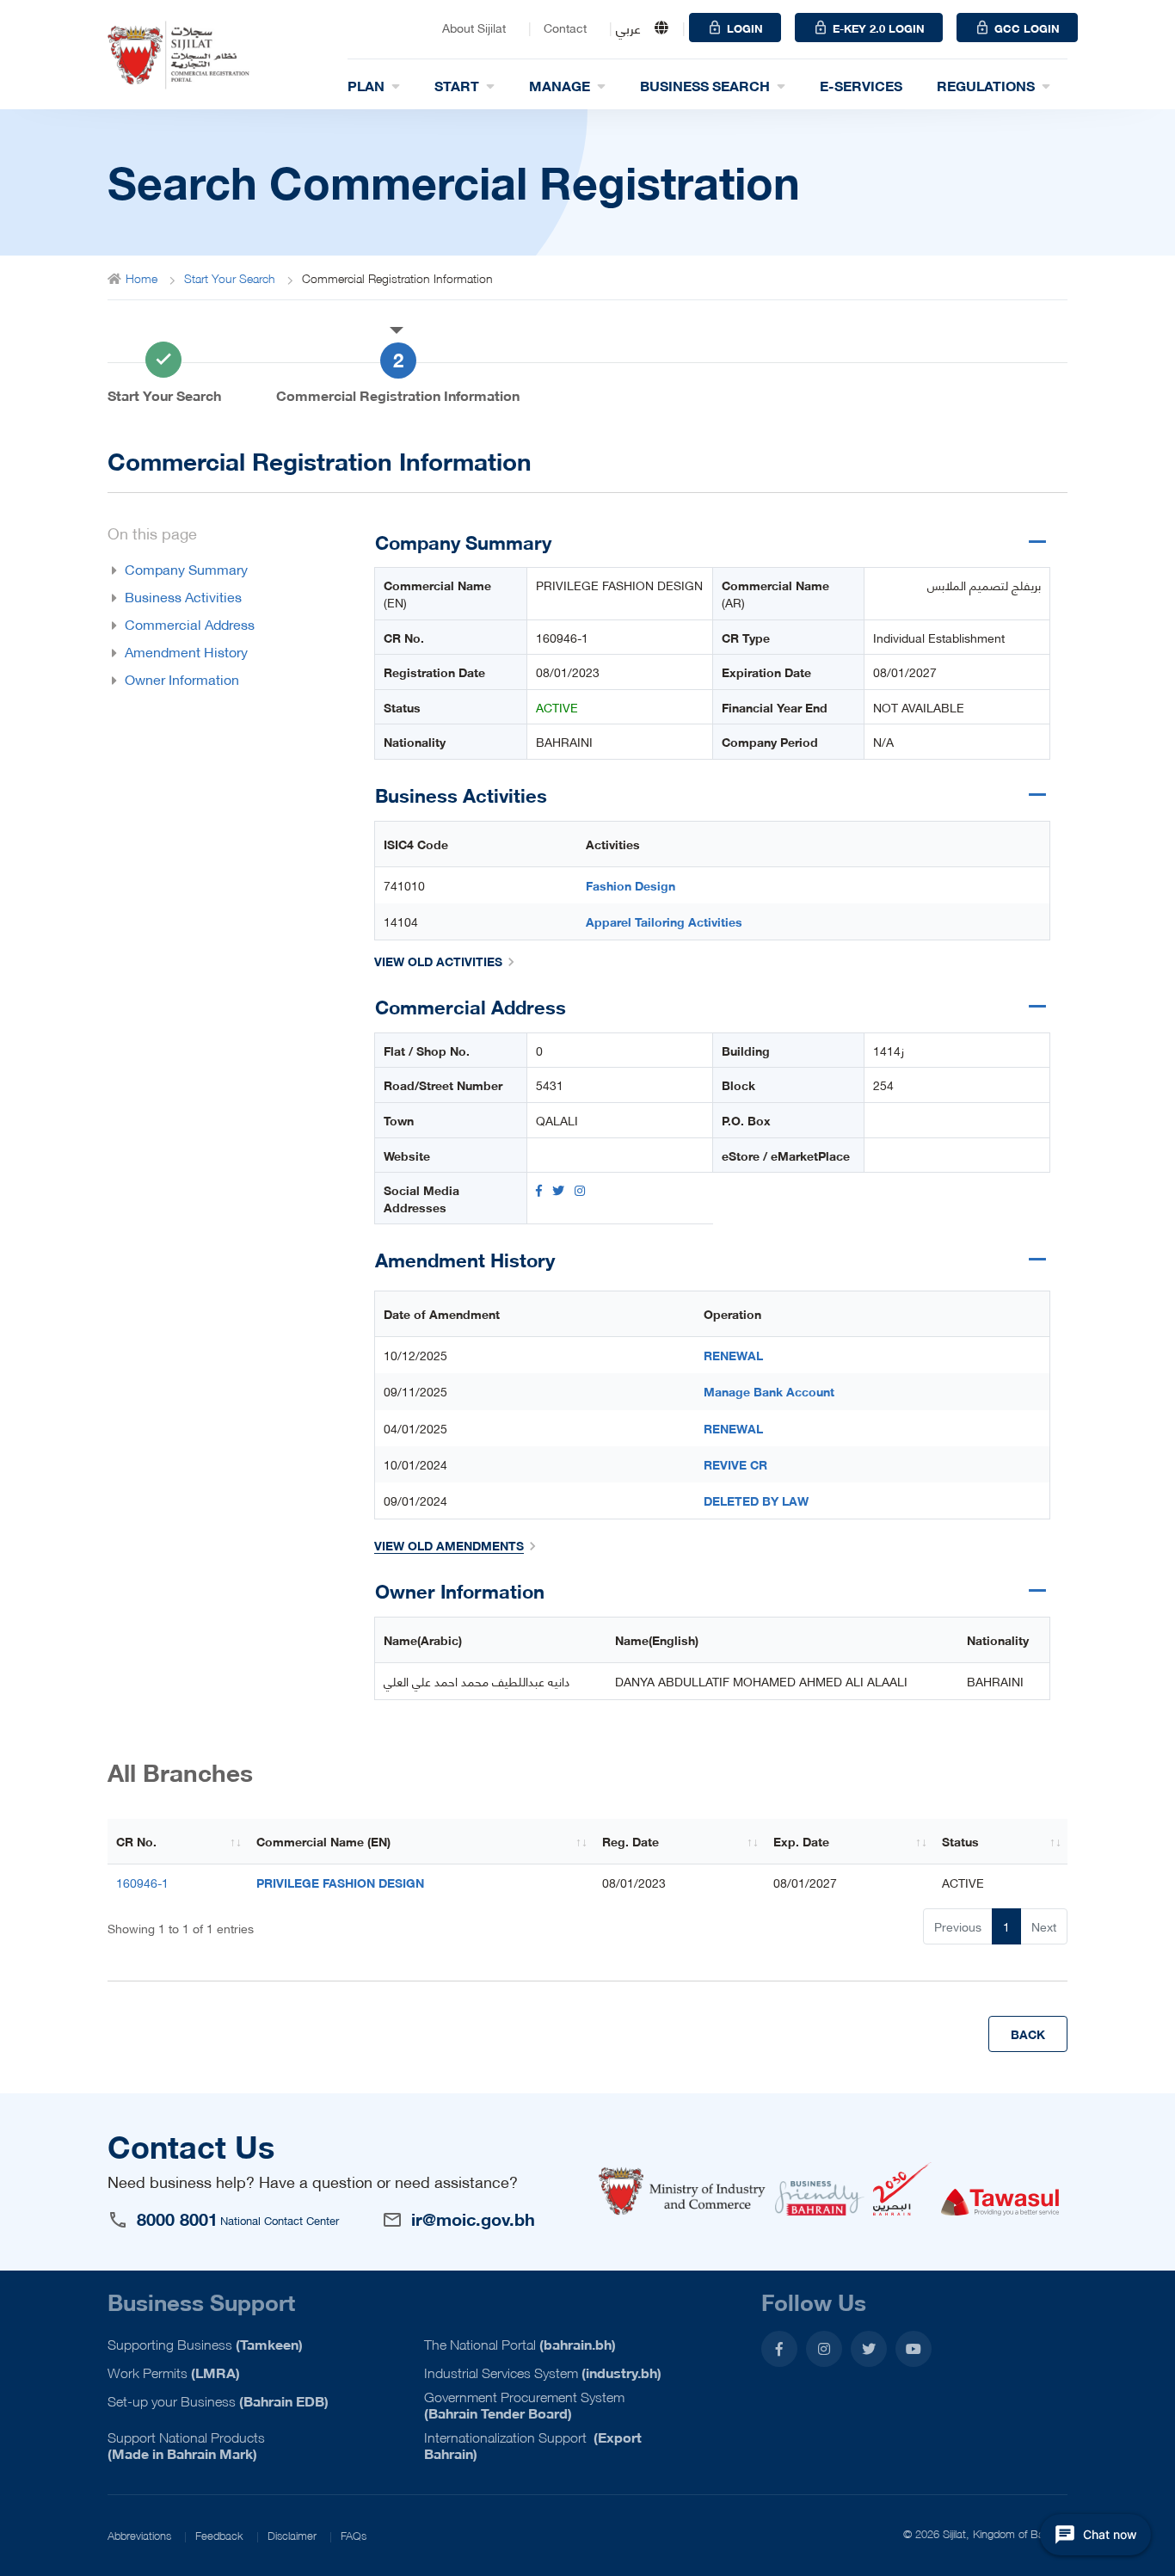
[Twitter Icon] (558, 1190)
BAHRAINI (564, 742)
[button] (230, 278)
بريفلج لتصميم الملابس (984, 585)
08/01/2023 (568, 672)
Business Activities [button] (183, 596)
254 (883, 1085)
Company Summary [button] (186, 569)
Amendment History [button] (186, 651)
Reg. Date (631, 1841)
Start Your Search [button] (164, 395)
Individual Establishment (939, 638)
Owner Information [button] (182, 679)
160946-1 (562, 638)
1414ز (889, 1051)
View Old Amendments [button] (449, 1545)
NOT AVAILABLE (919, 707)
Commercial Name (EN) (323, 1841)
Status (960, 1841)
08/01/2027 (905, 672)
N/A (883, 742)
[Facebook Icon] (539, 1190)
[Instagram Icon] (580, 1190)
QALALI (557, 1120)
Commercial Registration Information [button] (398, 395)
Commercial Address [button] (190, 624)
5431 (550, 1085)
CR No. (136, 1841)
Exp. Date (801, 1841)
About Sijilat (474, 28)
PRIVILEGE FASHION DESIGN (619, 585)
